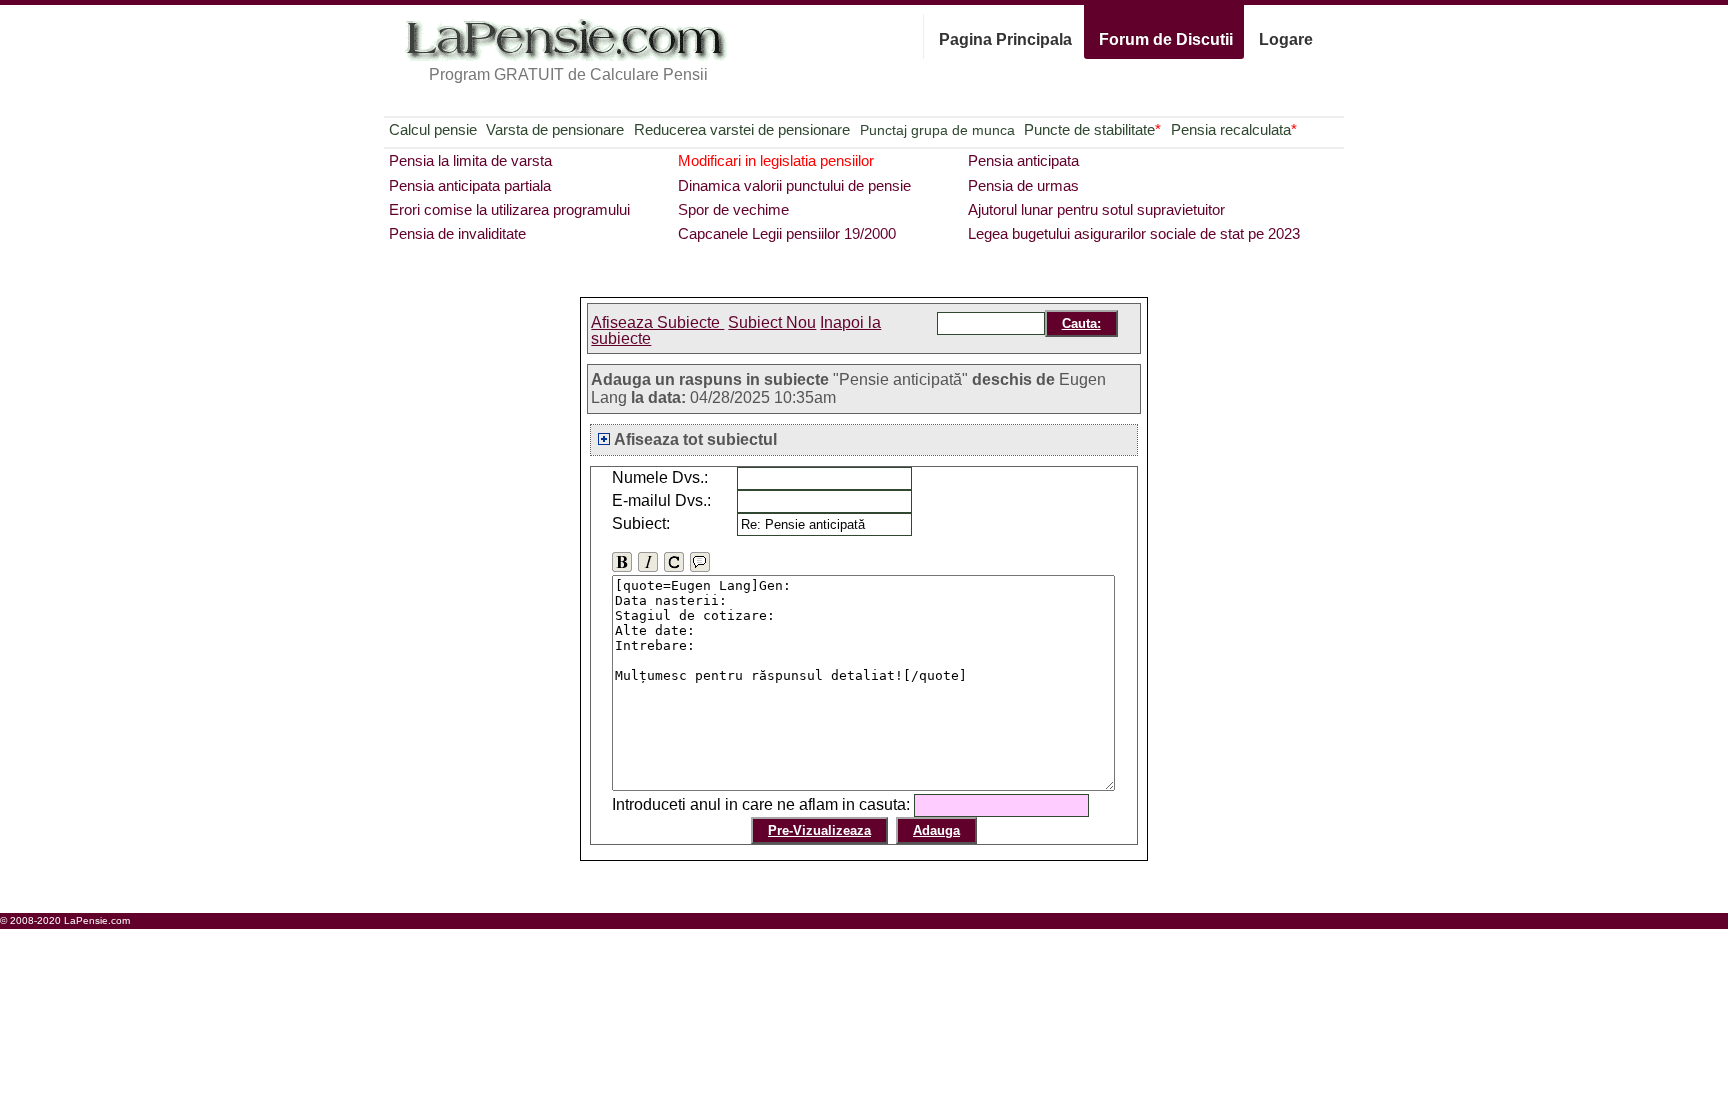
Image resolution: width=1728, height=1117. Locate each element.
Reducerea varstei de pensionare (742, 129)
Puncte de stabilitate (1092, 129)
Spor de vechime (733, 209)
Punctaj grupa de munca (937, 130)
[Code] (674, 562)
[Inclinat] (648, 562)
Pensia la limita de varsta (470, 160)
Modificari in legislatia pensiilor (776, 160)
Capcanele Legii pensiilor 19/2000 (787, 233)
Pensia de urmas (1023, 185)
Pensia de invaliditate (457, 233)
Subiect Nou (772, 322)
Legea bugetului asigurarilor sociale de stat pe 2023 (1134, 233)
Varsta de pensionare (555, 129)
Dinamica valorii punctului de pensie (794, 185)
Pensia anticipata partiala (470, 185)
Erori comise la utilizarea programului (509, 209)
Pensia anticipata (1023, 160)
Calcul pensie (433, 129)
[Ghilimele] (700, 562)
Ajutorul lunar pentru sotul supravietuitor (1096, 209)
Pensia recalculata (1234, 129)
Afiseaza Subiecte (657, 322)
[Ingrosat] (622, 562)
